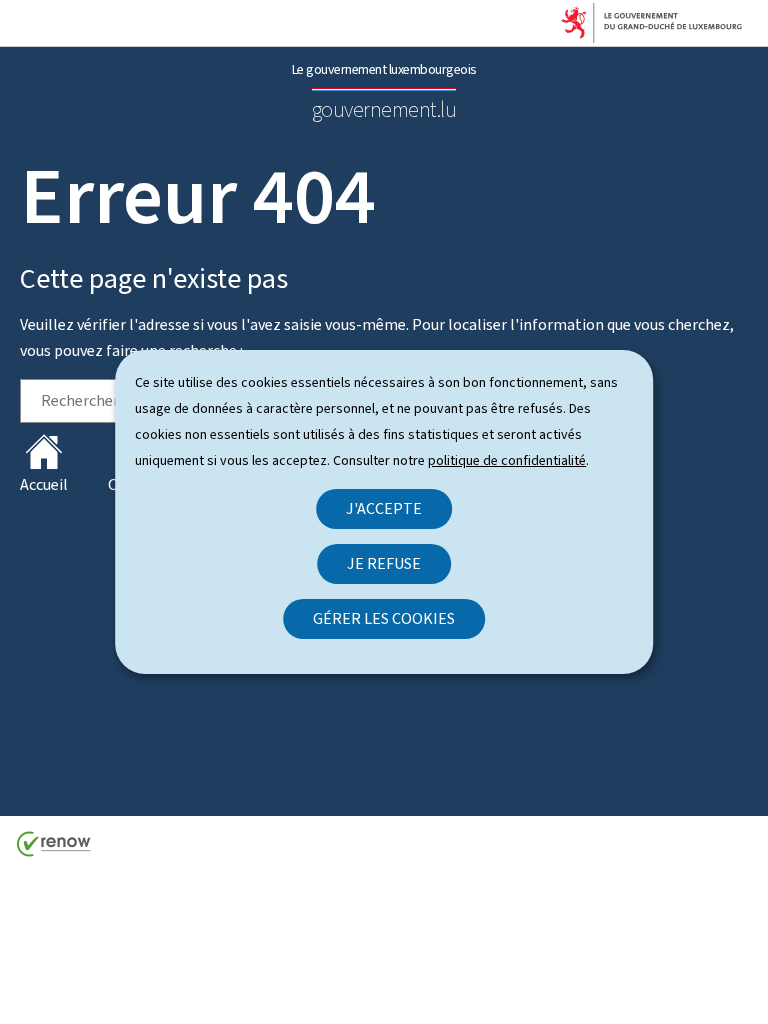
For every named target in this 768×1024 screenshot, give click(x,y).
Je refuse (384, 563)
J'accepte (384, 508)
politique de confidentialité (507, 460)
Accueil (44, 484)
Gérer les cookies (384, 618)
